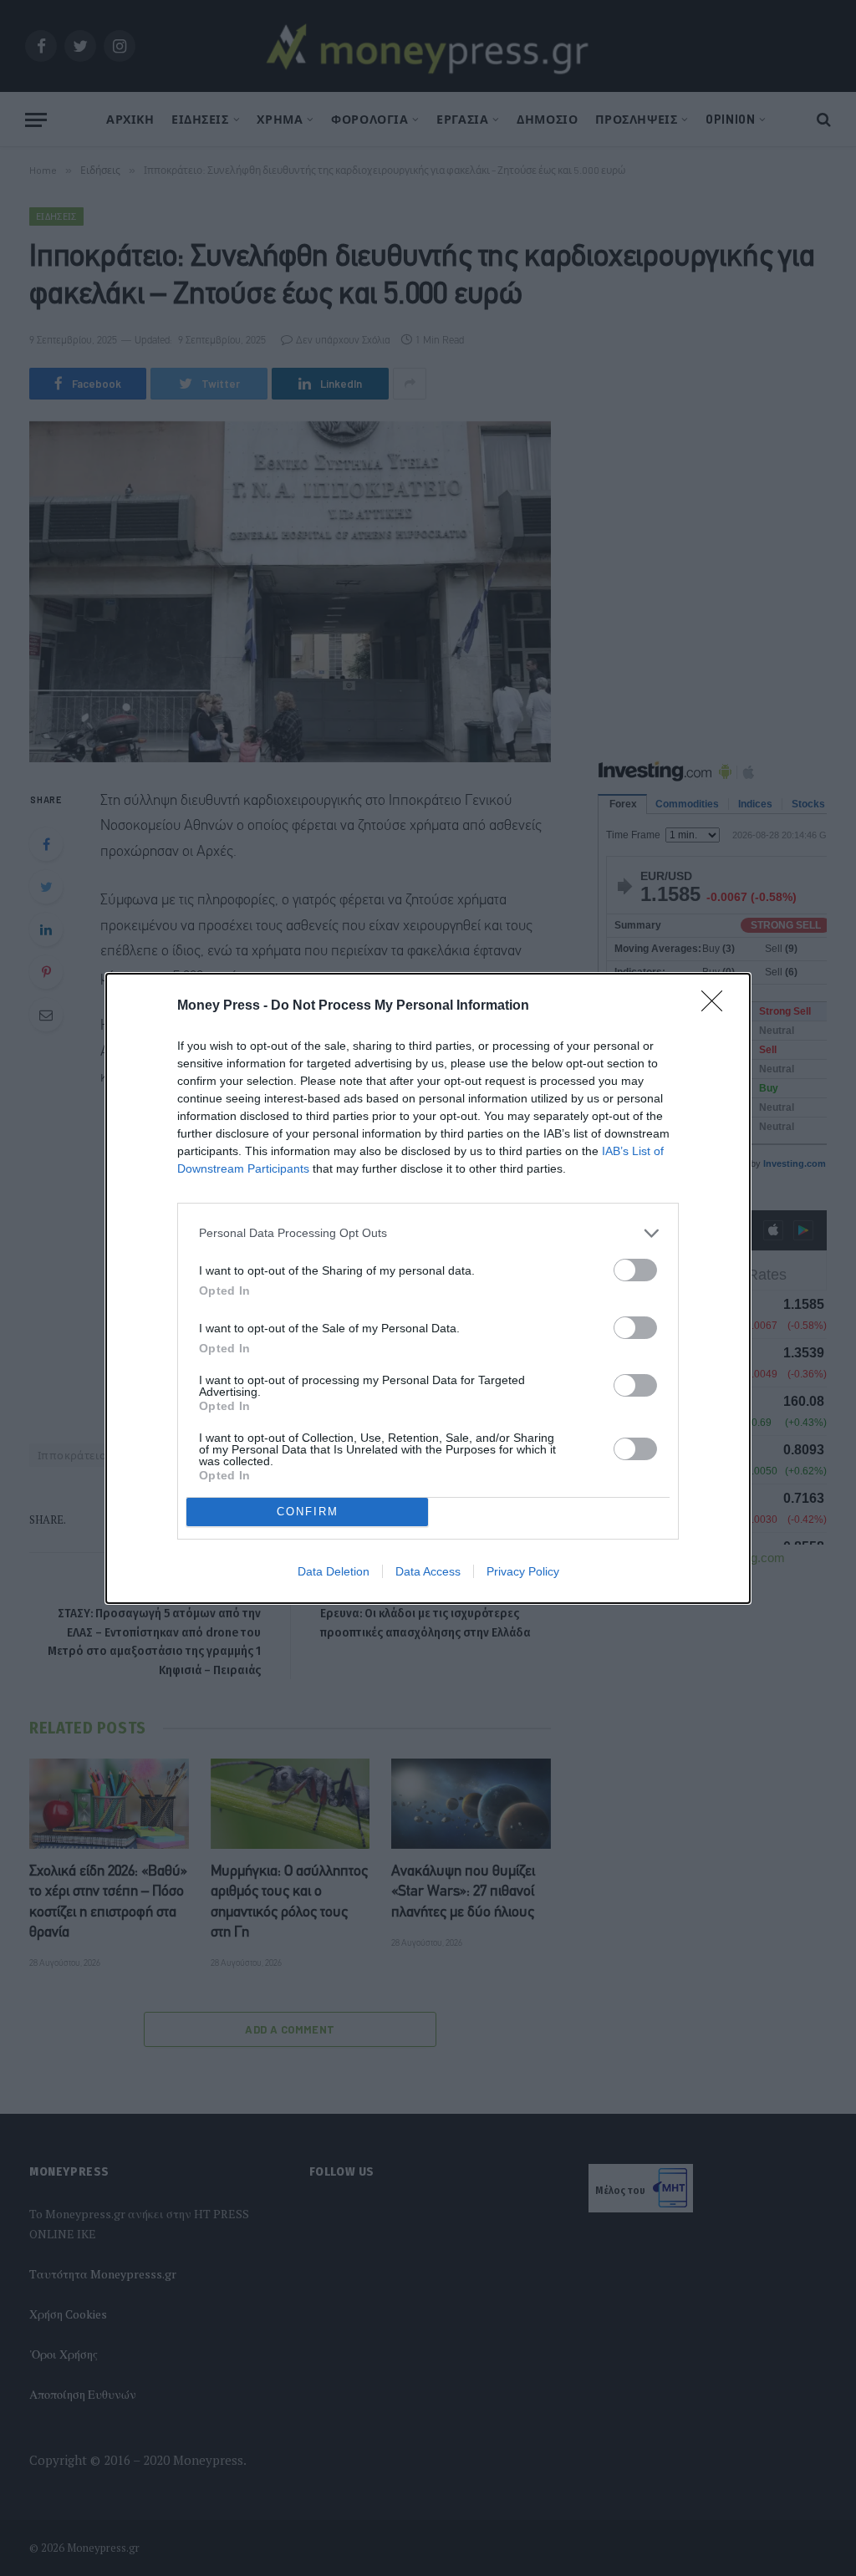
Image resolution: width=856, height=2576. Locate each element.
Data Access (428, 1571)
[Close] (717, 1006)
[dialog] (428, 1288)
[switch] (635, 1270)
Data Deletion (334, 1571)
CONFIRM (308, 1512)
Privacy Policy (523, 1571)
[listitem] (428, 1233)
